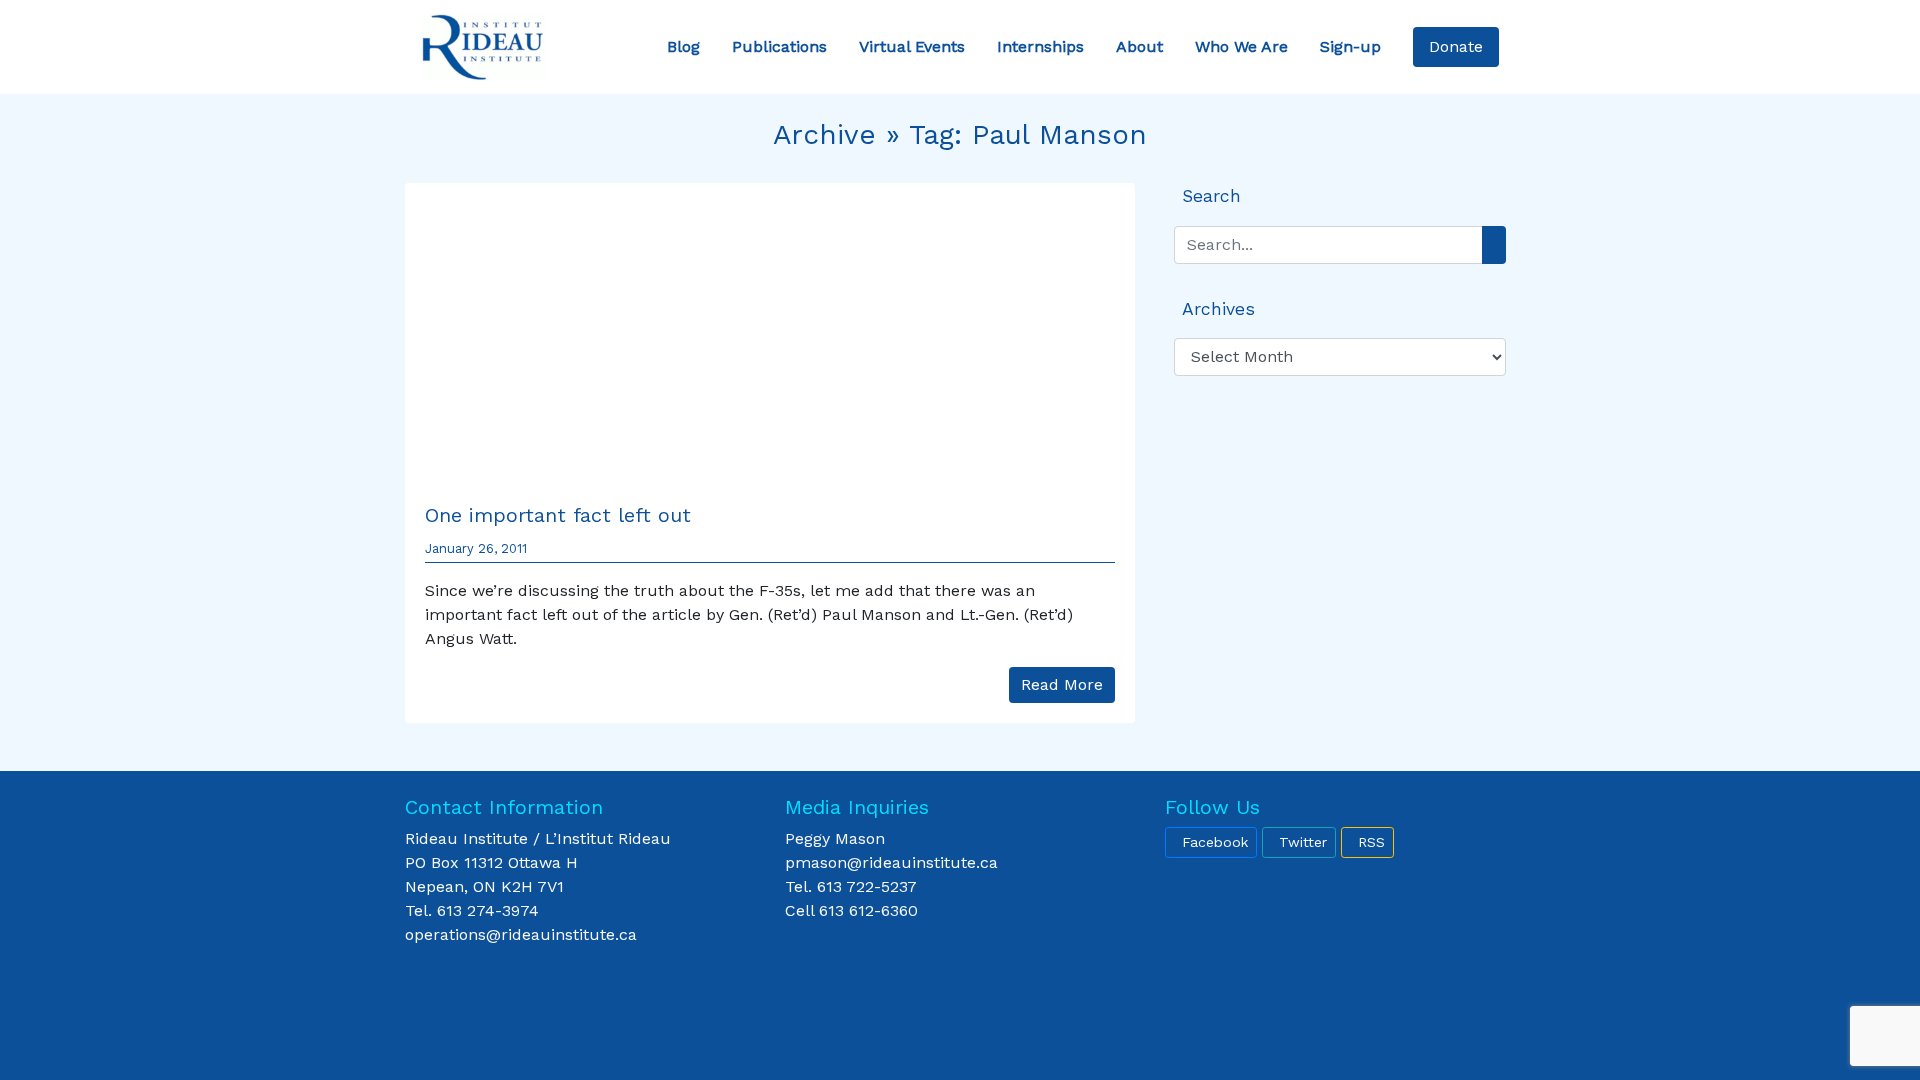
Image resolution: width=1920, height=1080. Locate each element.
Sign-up (1350, 46)
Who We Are (1241, 46)
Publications (779, 46)
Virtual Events (912, 46)
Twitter (1303, 842)
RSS (1371, 842)
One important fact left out (558, 515)
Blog (683, 46)
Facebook (1215, 842)
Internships (1040, 46)
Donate (1456, 46)
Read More (1062, 684)
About (1139, 46)
